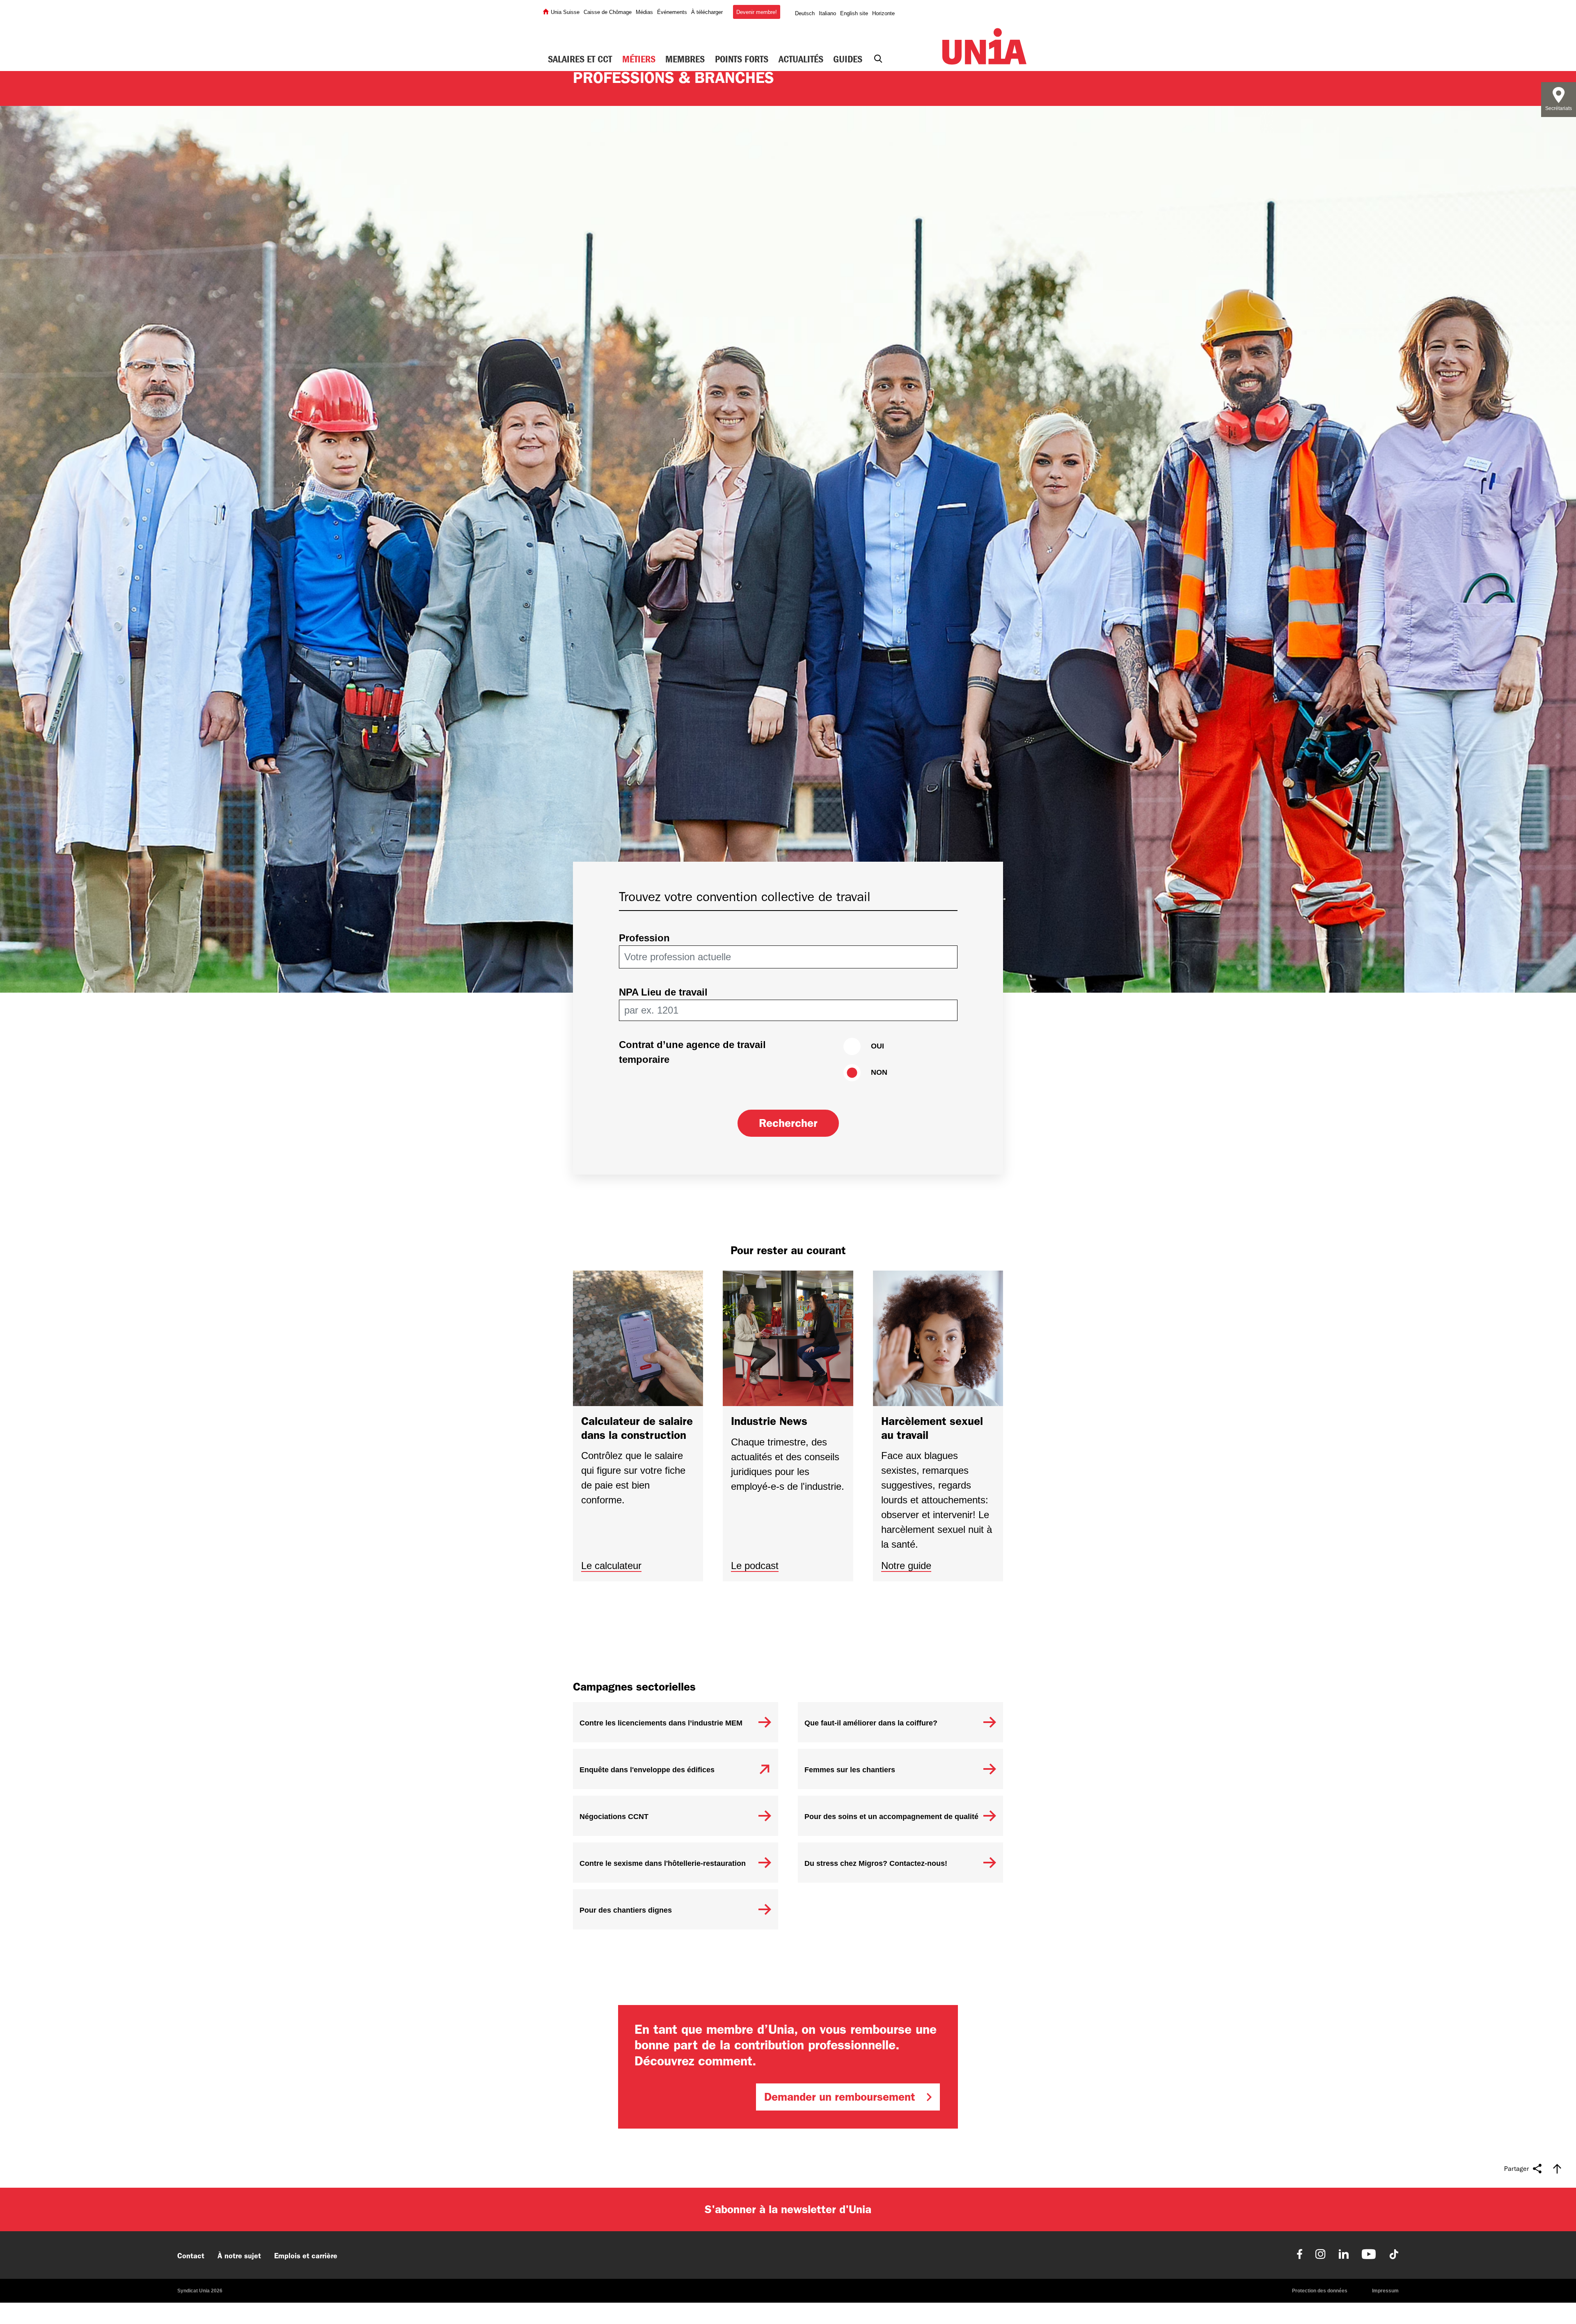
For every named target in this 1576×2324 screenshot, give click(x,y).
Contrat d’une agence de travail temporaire (692, 1052)
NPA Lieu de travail (663, 992)
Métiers (639, 59)
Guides (848, 59)
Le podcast (755, 1566)
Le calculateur (611, 1566)
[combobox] (784, 957)
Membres (685, 59)
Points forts (742, 59)
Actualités (801, 59)
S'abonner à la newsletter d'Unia (788, 2209)
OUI (877, 1046)
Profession (644, 938)
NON (879, 1072)
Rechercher (788, 1123)
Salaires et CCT (580, 59)
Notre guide (906, 1566)
